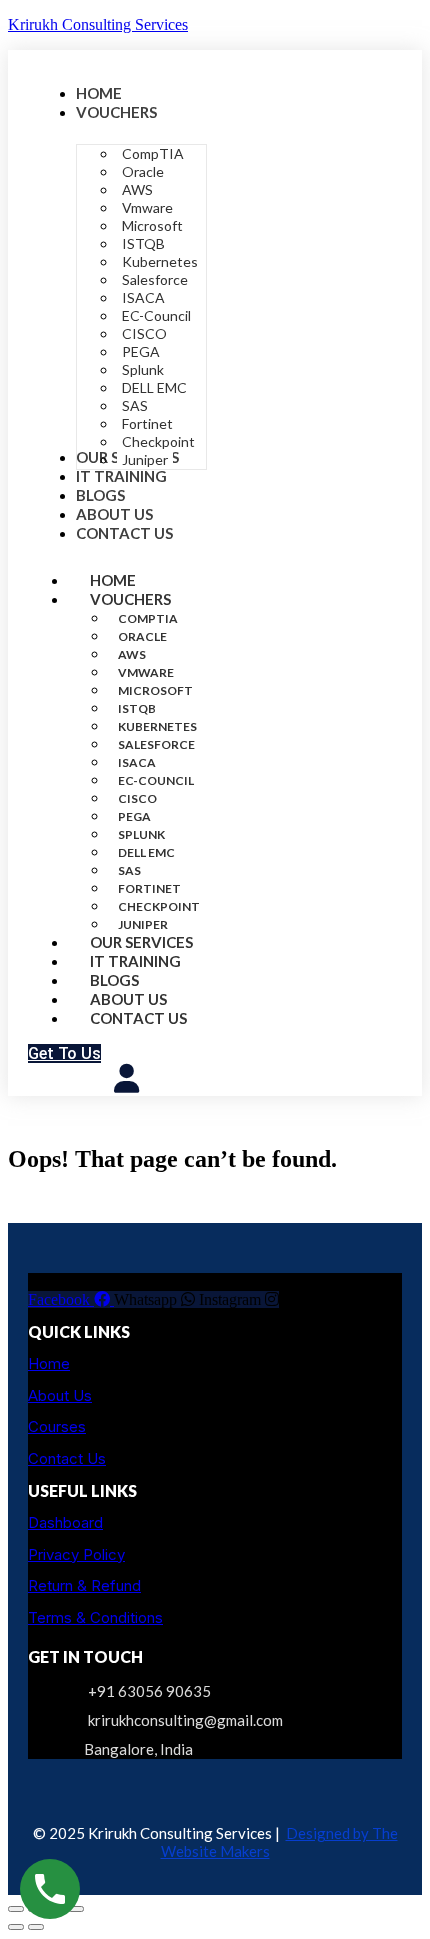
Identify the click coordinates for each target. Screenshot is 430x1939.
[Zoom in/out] (16, 1909)
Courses (57, 1426)
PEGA (134, 816)
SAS (129, 870)
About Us (60, 1395)
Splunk (141, 834)
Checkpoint (159, 906)
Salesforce (156, 744)
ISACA (137, 762)
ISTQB (137, 708)
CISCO (137, 798)
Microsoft (155, 690)
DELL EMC (146, 852)
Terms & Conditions (95, 1617)
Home (49, 1363)
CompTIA (148, 618)
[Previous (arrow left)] (16, 1927)
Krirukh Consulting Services (98, 24)
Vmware (146, 672)
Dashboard (65, 1522)
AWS (132, 654)
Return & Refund (84, 1585)
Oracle (142, 636)
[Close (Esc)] (76, 1909)
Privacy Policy (76, 1554)
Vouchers (130, 599)
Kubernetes (157, 726)
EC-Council (156, 780)
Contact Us (138, 1018)
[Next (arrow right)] (36, 1927)
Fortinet (149, 888)
